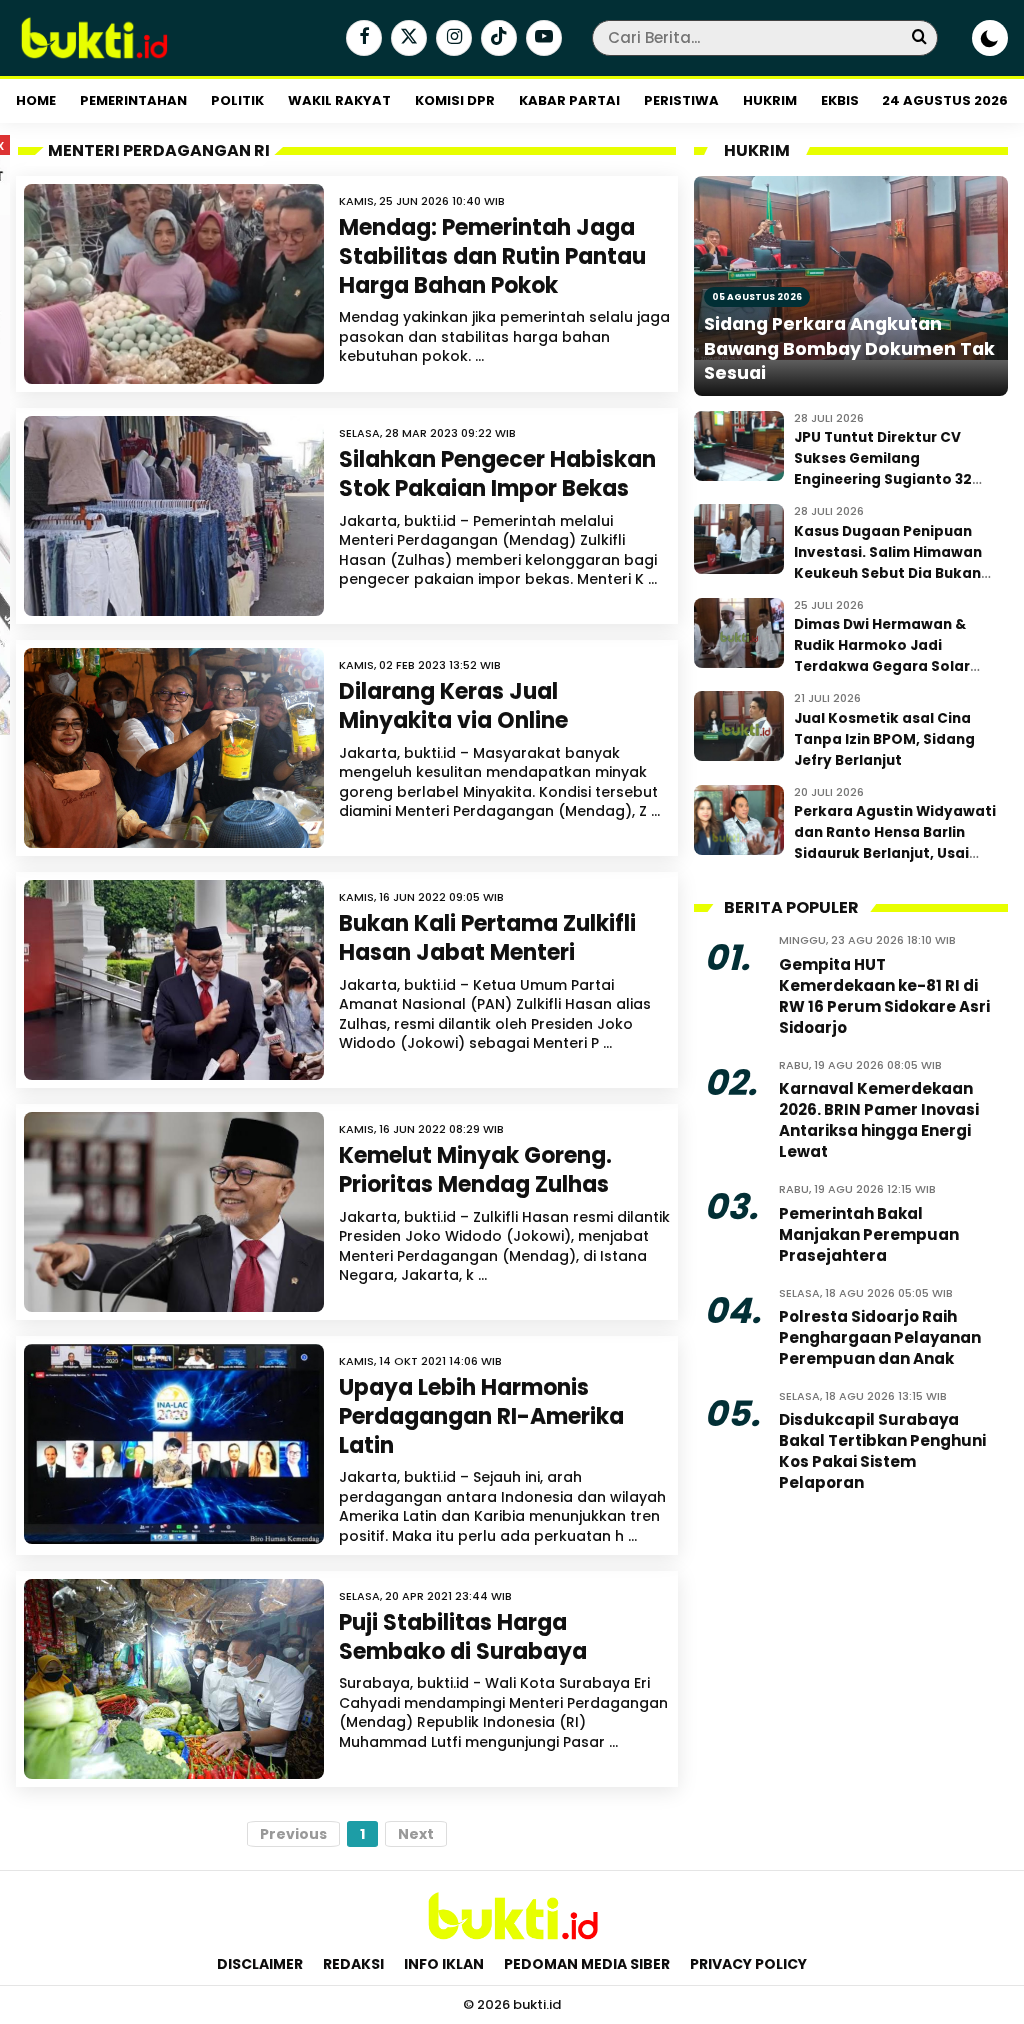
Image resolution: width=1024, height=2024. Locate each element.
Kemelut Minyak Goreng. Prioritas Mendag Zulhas (475, 1170)
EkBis (840, 100)
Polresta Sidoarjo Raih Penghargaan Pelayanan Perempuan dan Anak (880, 1337)
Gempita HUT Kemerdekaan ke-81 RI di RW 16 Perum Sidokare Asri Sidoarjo (884, 996)
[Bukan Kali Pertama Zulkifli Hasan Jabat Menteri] (174, 980)
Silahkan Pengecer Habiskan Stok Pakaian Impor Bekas (497, 474)
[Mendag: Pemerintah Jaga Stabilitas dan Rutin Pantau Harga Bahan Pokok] (174, 284)
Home (36, 100)
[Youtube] (541, 39)
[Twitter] (406, 39)
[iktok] (496, 39)
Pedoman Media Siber (587, 1964)
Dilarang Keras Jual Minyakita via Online (453, 706)
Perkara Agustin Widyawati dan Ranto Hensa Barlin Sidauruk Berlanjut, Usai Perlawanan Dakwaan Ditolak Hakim (895, 853)
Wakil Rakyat (339, 100)
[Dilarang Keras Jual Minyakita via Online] (174, 748)
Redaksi (353, 1964)
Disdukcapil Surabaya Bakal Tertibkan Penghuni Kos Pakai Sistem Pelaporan (882, 1451)
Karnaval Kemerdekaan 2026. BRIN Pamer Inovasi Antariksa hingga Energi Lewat (879, 1120)
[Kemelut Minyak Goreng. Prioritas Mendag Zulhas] (174, 1212)
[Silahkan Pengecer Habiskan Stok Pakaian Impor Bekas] (174, 516)
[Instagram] (451, 39)
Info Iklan (444, 1964)
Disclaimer (260, 1964)
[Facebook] (361, 39)
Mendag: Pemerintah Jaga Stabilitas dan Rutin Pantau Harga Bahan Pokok (492, 256)
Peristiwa (681, 100)
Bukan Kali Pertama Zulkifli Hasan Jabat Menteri (487, 938)
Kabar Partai (569, 100)
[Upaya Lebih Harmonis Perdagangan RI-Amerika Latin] (174, 1444)
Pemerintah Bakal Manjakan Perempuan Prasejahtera (869, 1234)
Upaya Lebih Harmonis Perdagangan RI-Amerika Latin (481, 1416)
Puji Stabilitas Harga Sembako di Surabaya (463, 1637)
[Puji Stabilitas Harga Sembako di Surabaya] (174, 1679)
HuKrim (770, 100)
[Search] (919, 37)
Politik (237, 100)
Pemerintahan (133, 100)
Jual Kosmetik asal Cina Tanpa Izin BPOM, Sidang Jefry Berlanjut (884, 739)
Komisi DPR (455, 100)
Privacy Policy (748, 1964)
